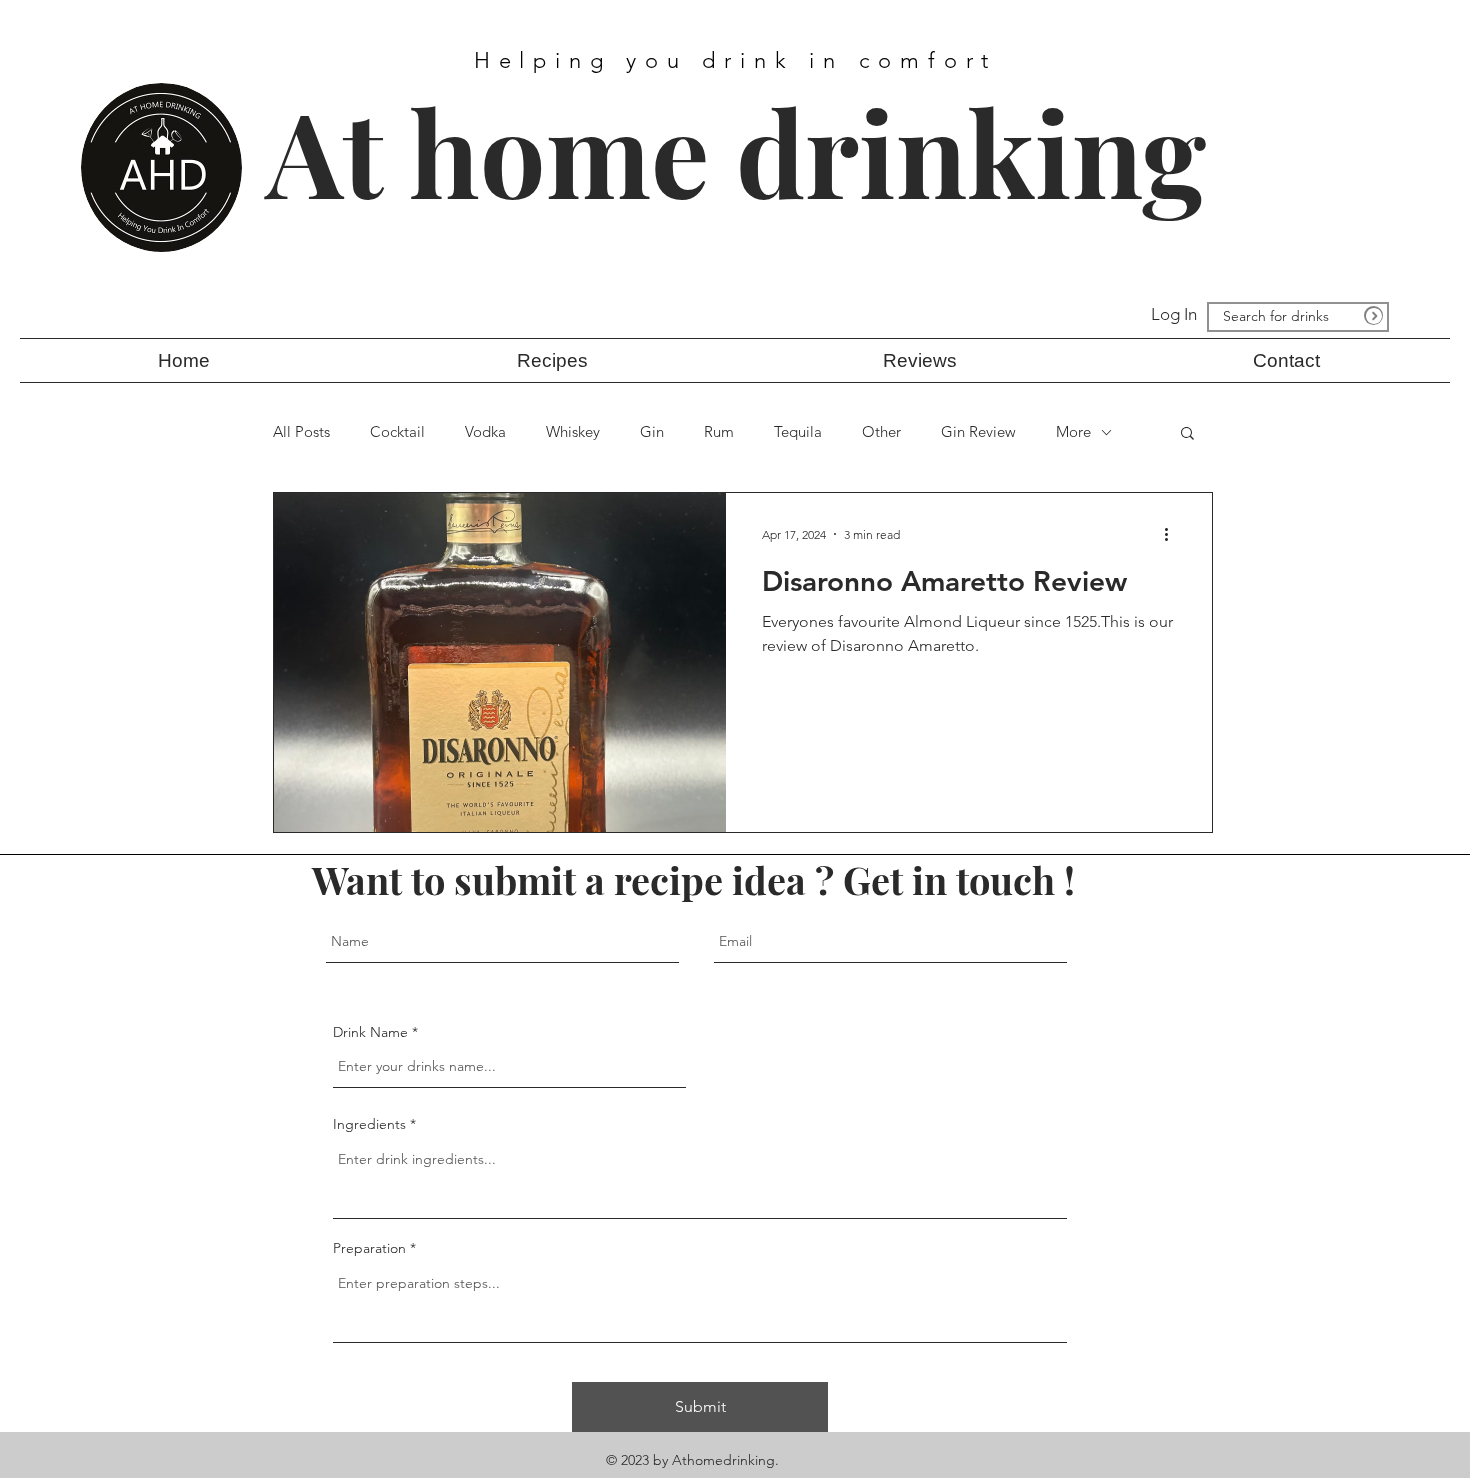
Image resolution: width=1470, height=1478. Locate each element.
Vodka (485, 432)
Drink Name (370, 1032)
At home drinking (736, 150)
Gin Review (978, 432)
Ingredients (369, 1124)
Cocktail (397, 432)
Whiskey (573, 432)
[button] (552, 360)
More (1073, 432)
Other (881, 432)
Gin (652, 432)
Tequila (798, 432)
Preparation (371, 1248)
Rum (719, 432)
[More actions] (1173, 534)
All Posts (301, 432)
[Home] (1373, 315)
